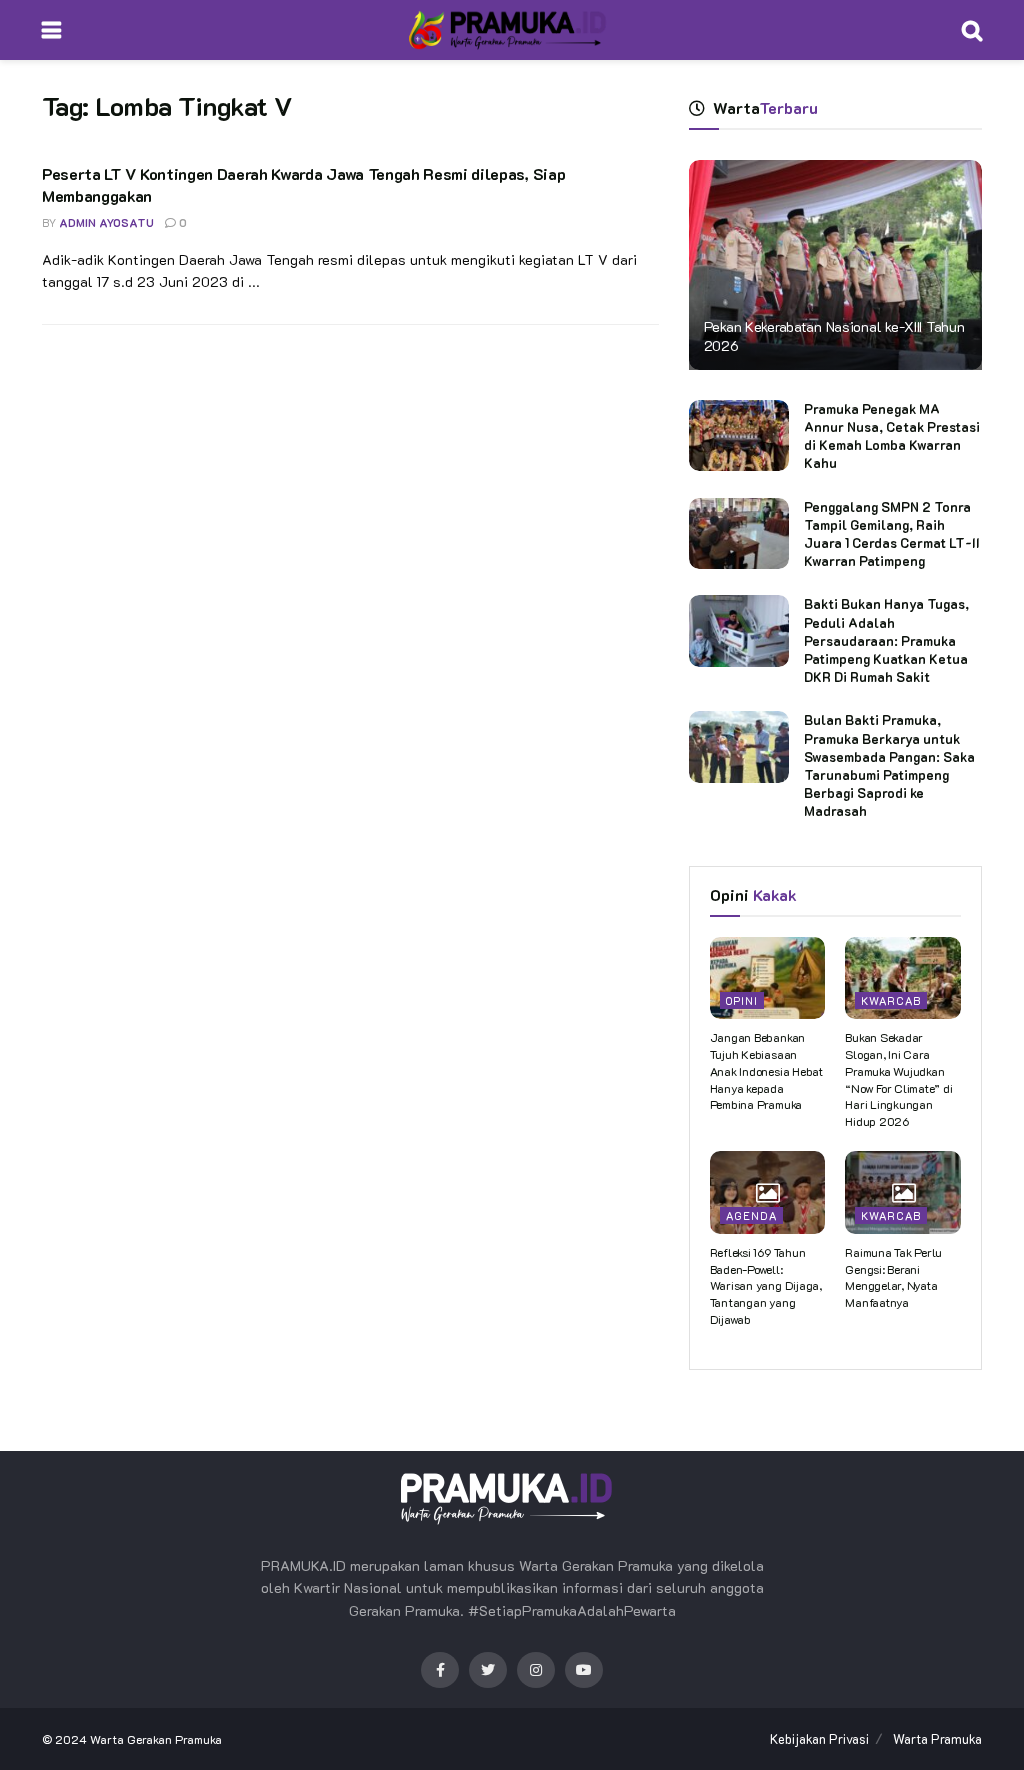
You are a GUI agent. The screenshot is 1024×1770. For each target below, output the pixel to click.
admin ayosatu (106, 222)
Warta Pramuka (937, 1738)
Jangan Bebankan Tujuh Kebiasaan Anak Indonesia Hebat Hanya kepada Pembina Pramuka (766, 1070)
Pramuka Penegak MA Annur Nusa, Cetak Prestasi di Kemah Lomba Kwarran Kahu (892, 436)
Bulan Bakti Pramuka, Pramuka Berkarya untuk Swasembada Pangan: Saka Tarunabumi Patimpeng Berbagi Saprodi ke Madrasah (889, 765)
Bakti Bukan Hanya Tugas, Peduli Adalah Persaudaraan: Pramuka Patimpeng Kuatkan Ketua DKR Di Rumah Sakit (886, 640)
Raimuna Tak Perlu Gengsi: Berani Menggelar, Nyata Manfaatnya (893, 1277)
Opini (742, 1000)
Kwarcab (891, 1000)
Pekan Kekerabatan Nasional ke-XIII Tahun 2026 (834, 335)
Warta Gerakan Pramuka (156, 1739)
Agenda (751, 1215)
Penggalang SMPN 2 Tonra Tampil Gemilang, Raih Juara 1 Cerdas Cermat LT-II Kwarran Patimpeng (892, 534)
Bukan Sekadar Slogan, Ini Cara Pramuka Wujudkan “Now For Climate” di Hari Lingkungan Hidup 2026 (898, 1079)
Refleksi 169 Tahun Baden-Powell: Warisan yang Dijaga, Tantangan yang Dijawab (766, 1285)
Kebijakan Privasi (819, 1738)
